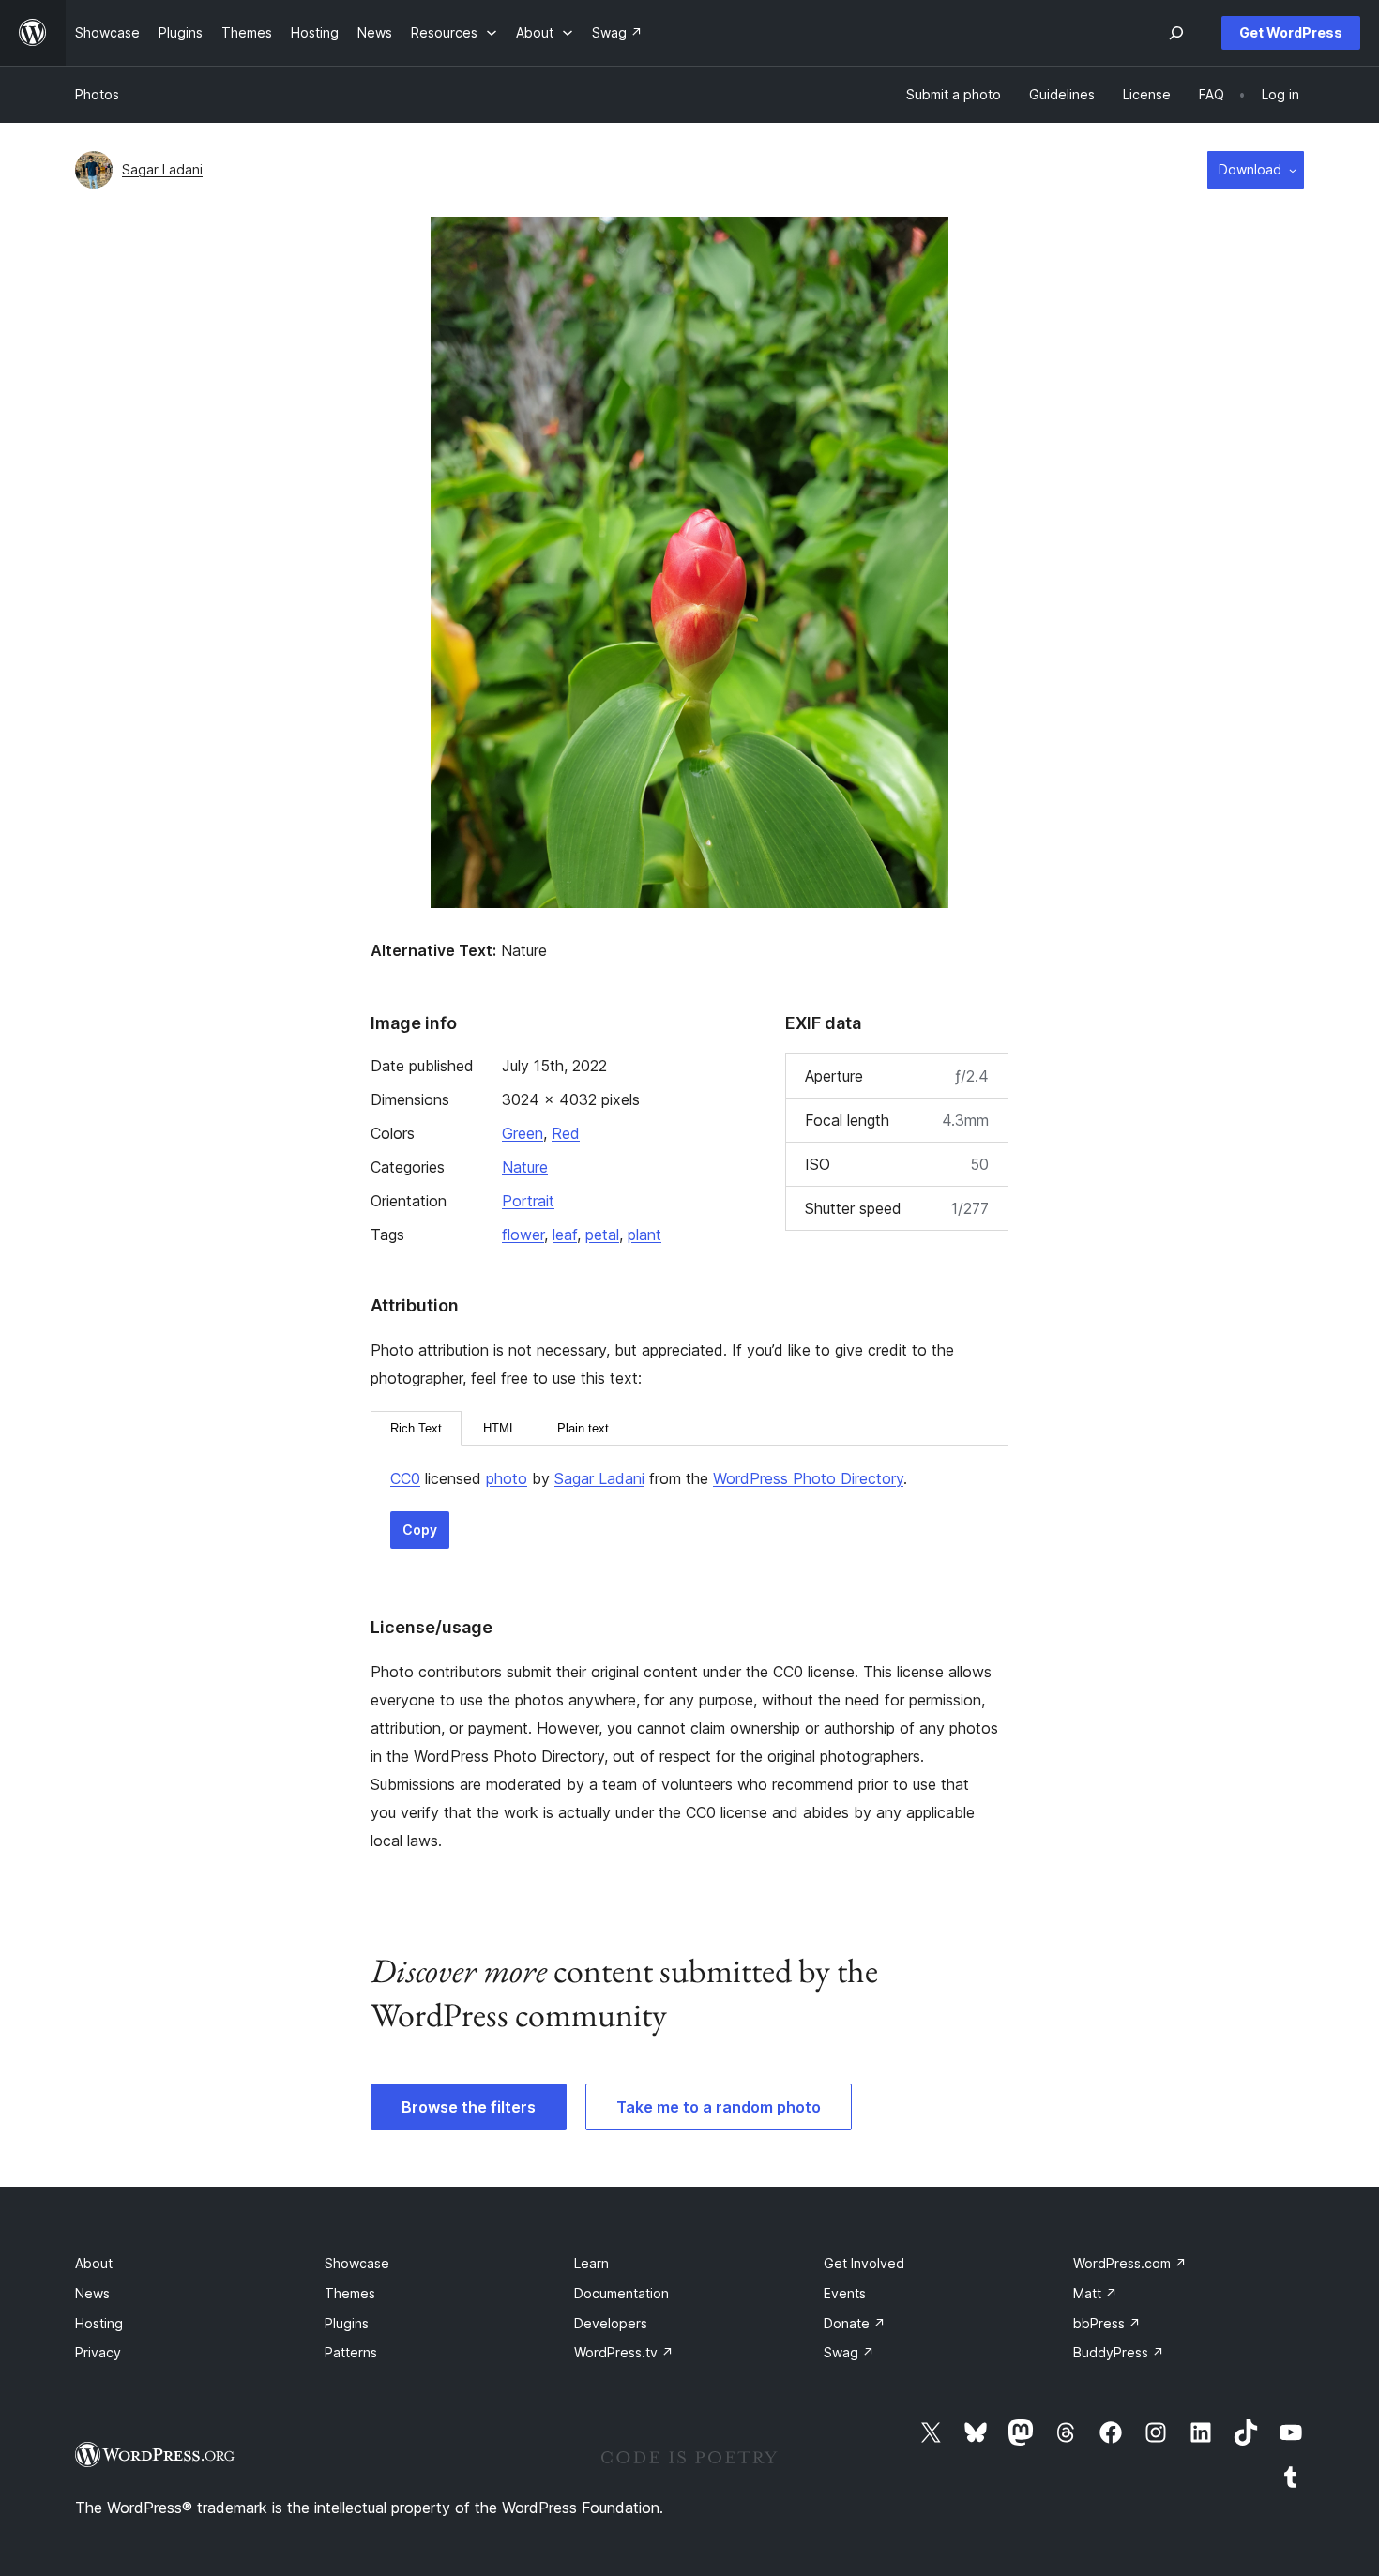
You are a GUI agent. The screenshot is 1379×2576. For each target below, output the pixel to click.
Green (523, 1133)
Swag (849, 2352)
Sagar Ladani (162, 169)
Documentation (621, 2293)
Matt (1095, 2293)
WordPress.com (1130, 2263)
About (94, 2263)
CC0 (405, 1478)
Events (845, 2293)
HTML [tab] (500, 1428)
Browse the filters (469, 2107)
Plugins (347, 2323)
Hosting (99, 2323)
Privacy (98, 2352)
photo (507, 1478)
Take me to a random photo (719, 2107)
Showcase (357, 2263)
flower (523, 1235)
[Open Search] (1176, 33)
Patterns (351, 2352)
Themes (350, 2293)
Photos (97, 94)
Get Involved (864, 2263)
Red (566, 1133)
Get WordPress (1291, 32)
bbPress (1107, 2323)
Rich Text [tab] (416, 1428)
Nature (525, 1167)
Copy (420, 1530)
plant (644, 1235)
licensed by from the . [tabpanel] (649, 1478)
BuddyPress (1119, 2352)
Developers (611, 2323)
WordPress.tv (624, 2352)
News (92, 2293)
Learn (591, 2263)
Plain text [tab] (583, 1428)
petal (602, 1235)
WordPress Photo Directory (808, 1478)
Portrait (528, 1201)
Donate (855, 2323)
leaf (565, 1235)
